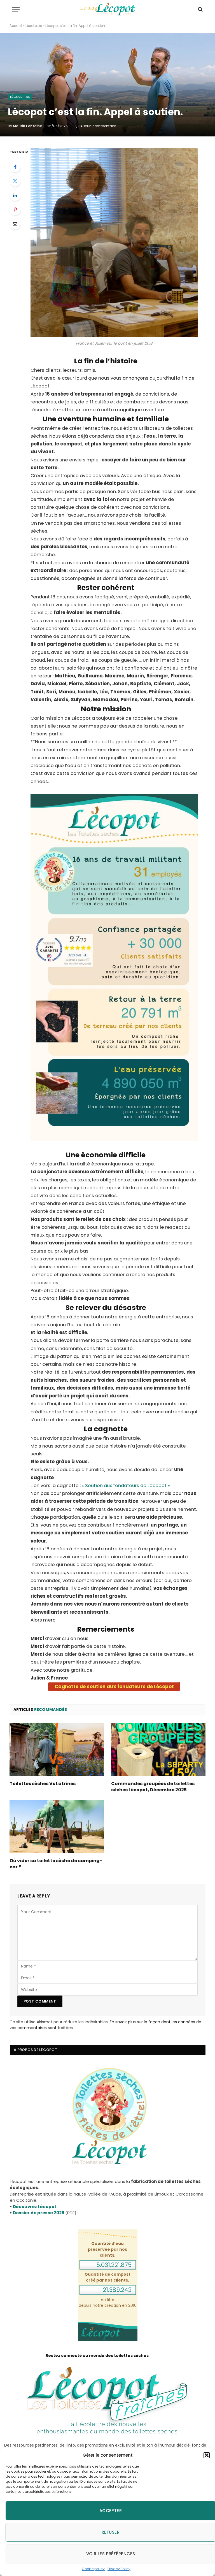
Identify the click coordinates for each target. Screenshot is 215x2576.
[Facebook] (15, 167)
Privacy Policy (119, 2569)
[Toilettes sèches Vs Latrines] (57, 1750)
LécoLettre (34, 26)
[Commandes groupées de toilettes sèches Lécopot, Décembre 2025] (158, 1750)
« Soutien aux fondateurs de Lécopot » (126, 1486)
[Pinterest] (15, 210)
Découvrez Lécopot (35, 2207)
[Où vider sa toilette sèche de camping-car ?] (57, 1827)
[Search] (200, 9)
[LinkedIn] (15, 195)
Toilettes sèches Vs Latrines (43, 1784)
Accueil (16, 26)
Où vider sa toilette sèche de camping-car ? (56, 1864)
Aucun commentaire (98, 126)
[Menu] (16, 9)
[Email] (15, 224)
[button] (207, 2455)
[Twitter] (15, 181)
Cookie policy (93, 2569)
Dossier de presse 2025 (39, 2213)
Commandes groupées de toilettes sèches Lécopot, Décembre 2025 (153, 1787)
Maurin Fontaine (27, 126)
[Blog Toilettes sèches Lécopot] (107, 9)
